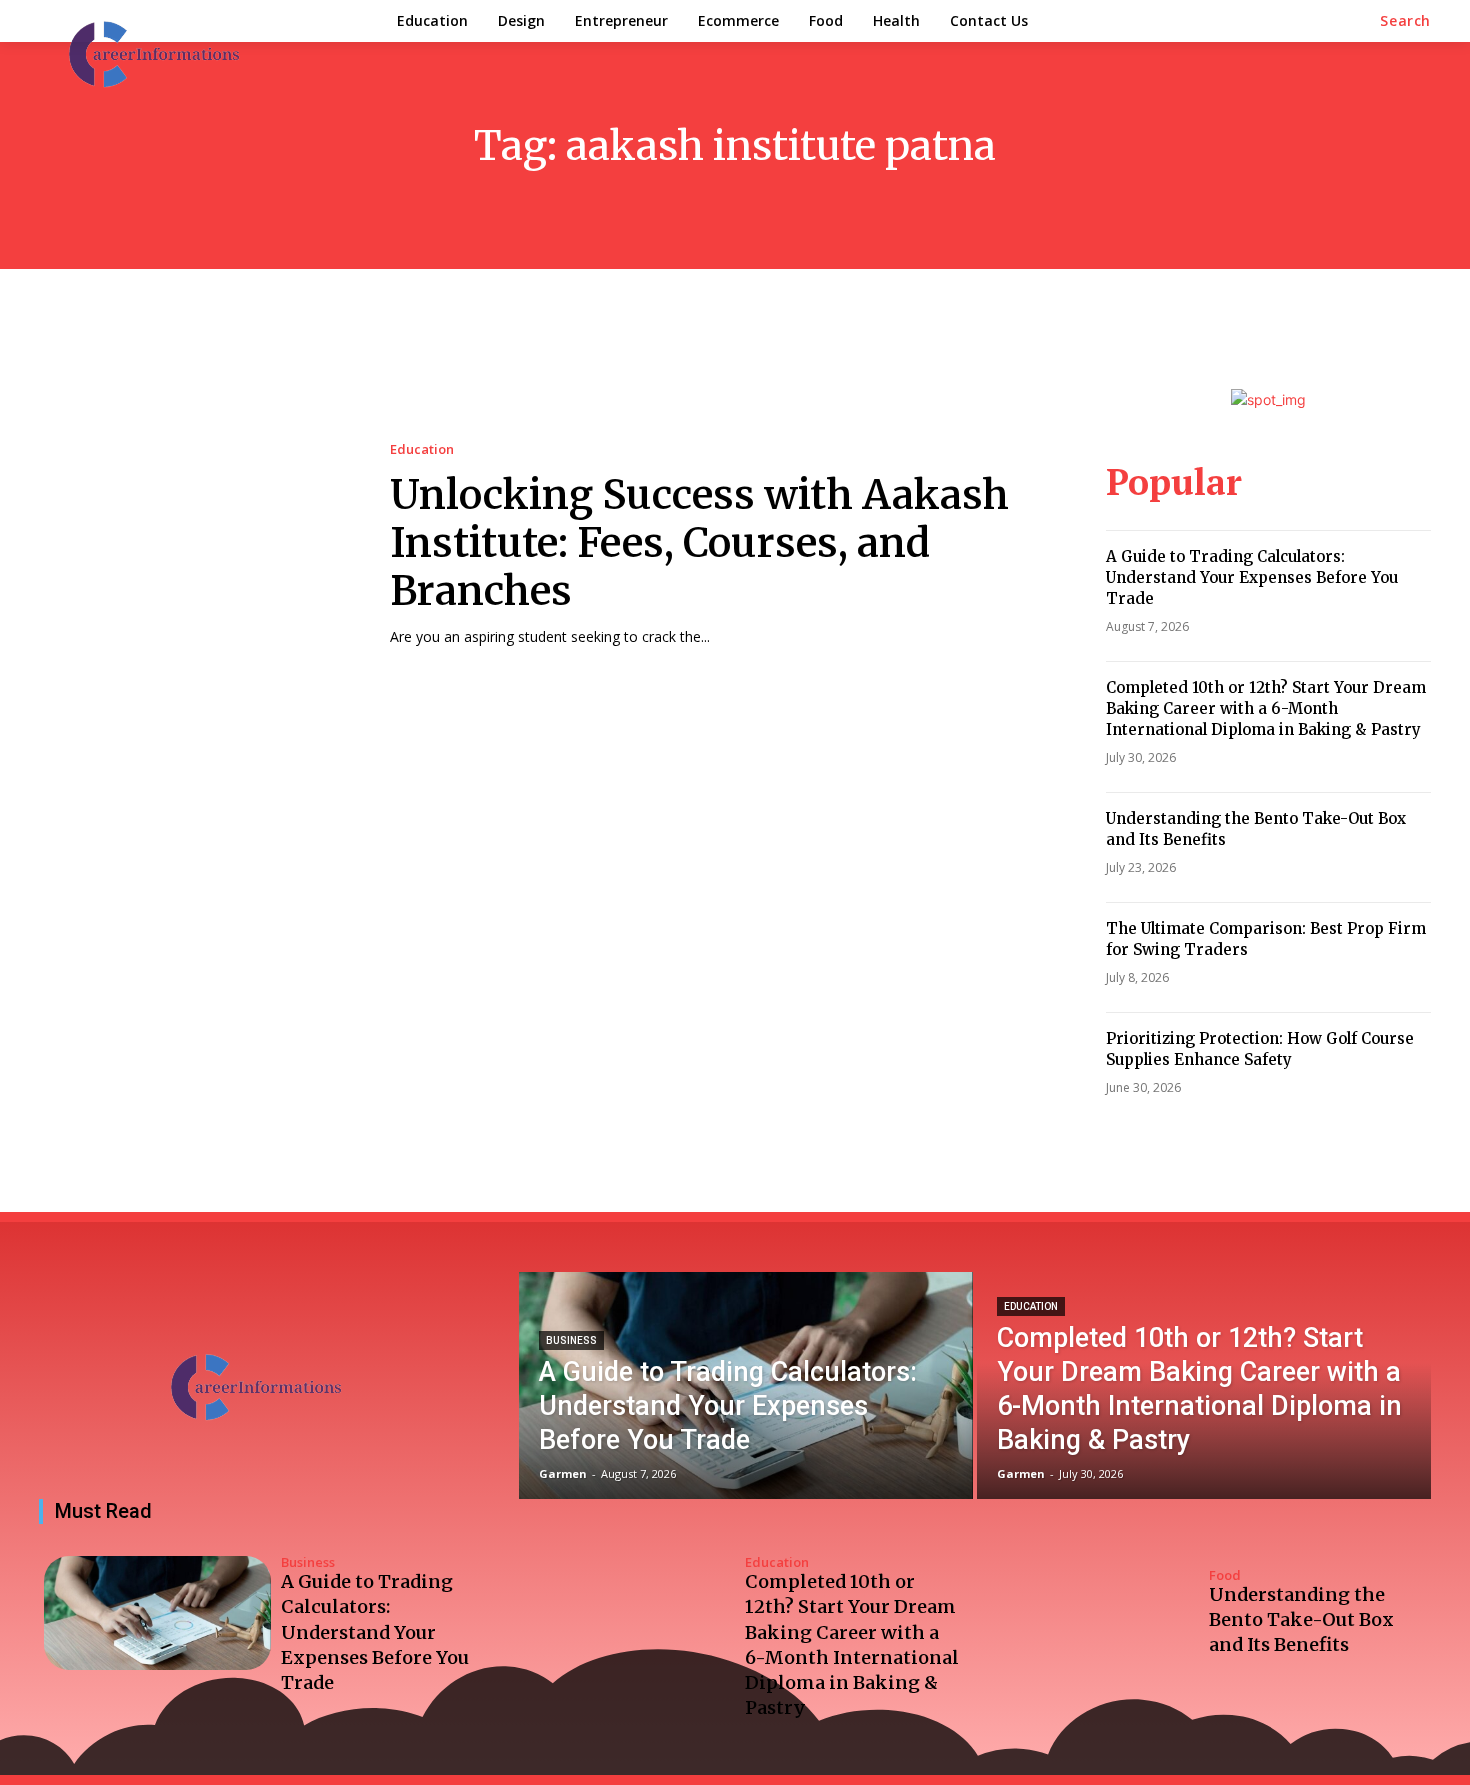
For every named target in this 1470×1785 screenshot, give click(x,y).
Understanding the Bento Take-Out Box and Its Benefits (1301, 1619)
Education (422, 449)
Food (1225, 1575)
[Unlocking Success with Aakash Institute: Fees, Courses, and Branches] (194, 544)
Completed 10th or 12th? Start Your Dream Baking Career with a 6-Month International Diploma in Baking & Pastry (1266, 708)
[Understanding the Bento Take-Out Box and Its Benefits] (1085, 1613)
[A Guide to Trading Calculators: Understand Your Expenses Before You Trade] (746, 1385)
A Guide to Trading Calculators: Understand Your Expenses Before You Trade (1252, 577)
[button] (1405, 21)
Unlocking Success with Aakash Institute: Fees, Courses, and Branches (699, 543)
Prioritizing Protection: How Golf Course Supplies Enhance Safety (1260, 1049)
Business (571, 1340)
